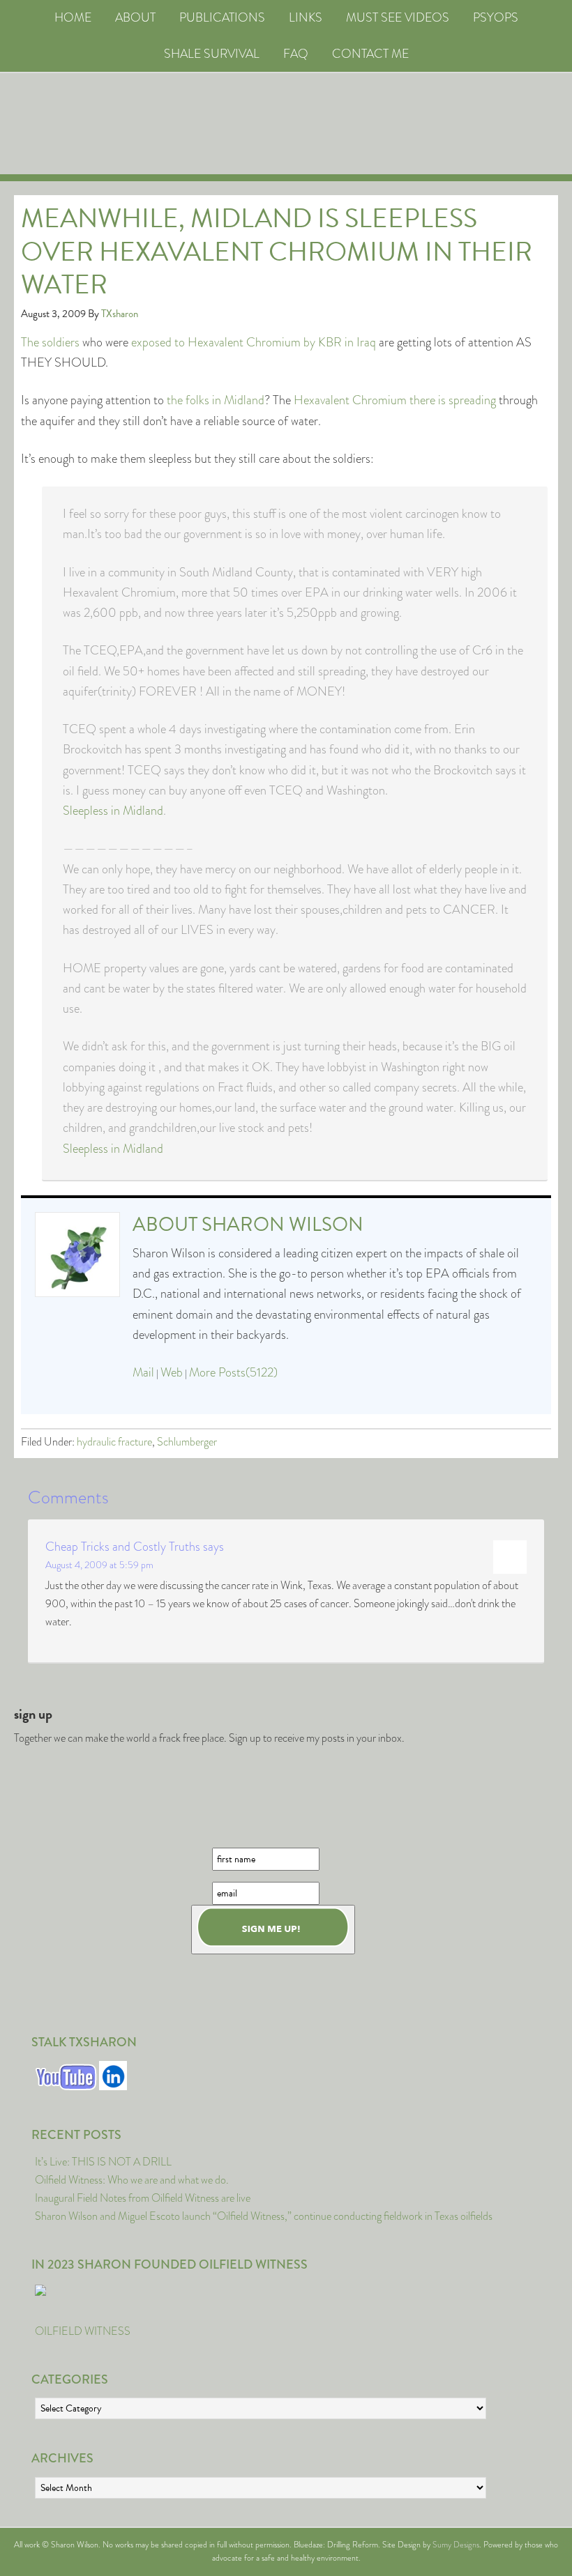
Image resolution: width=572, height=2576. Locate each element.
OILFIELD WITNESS (83, 2331)
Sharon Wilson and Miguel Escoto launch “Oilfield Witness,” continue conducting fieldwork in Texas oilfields (264, 2216)
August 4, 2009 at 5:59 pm (99, 1565)
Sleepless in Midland (113, 811)
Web (172, 1372)
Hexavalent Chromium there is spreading (395, 400)
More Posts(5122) (233, 1372)
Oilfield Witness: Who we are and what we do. (132, 2180)
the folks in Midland (216, 400)
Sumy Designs (456, 2545)
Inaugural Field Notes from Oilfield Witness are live (143, 2198)
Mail (143, 1372)
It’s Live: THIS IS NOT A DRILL (103, 2162)
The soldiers (50, 342)
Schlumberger (187, 1442)
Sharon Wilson (283, 1224)
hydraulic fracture (114, 1442)
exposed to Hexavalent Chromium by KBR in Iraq (254, 342)
